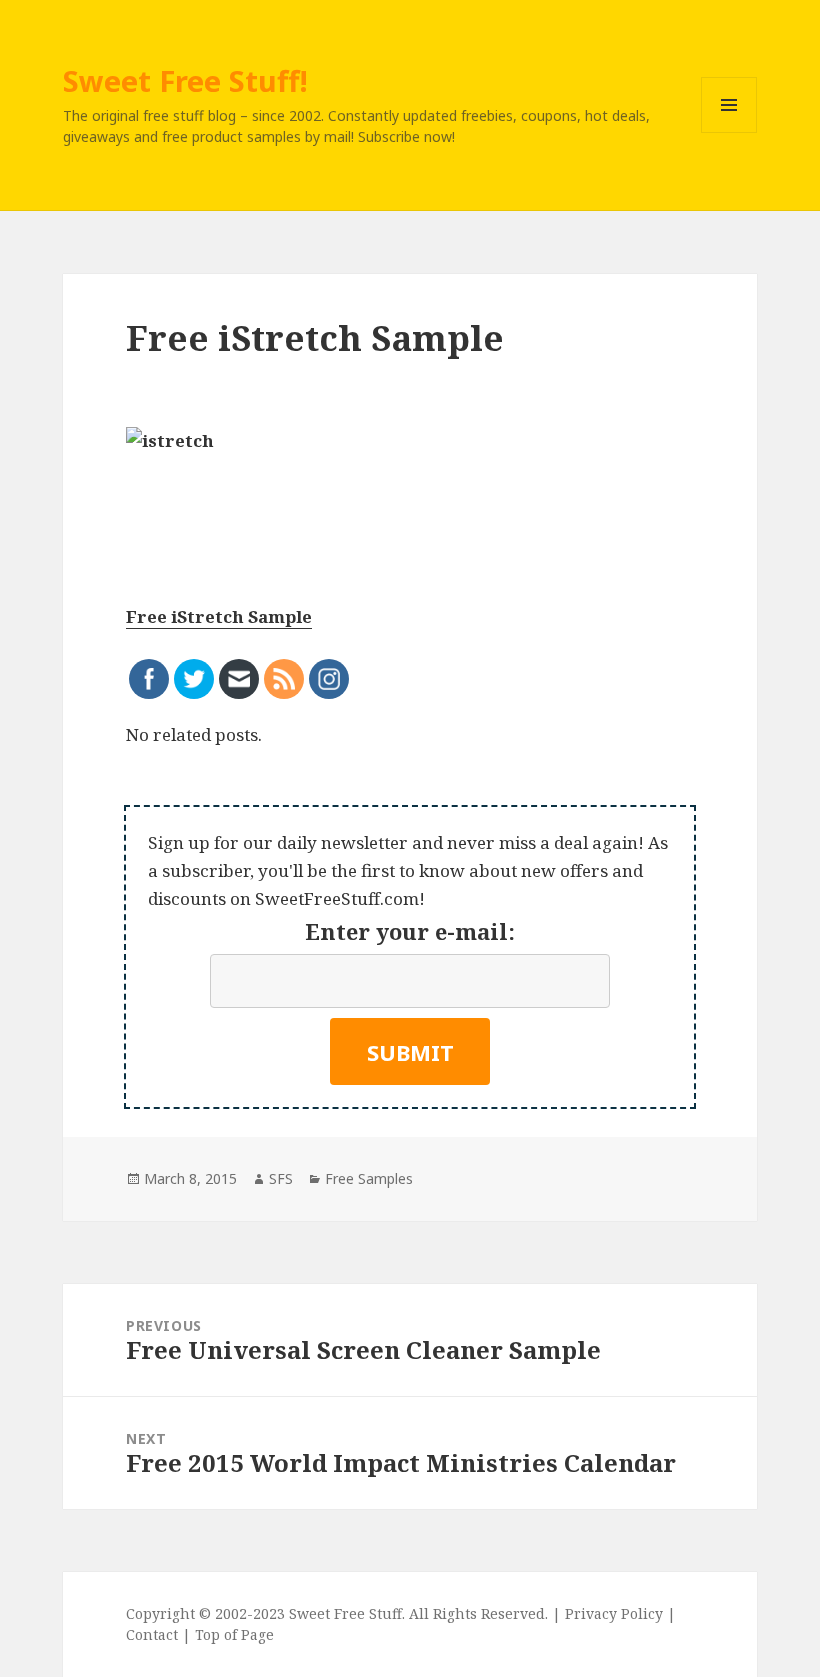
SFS (281, 1178)
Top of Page (234, 1634)
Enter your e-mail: (410, 931)
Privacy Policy (614, 1613)
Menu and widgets (729, 132)
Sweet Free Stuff (345, 1613)
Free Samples (369, 1178)
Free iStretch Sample (219, 616)
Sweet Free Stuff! (185, 80)
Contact (152, 1634)
